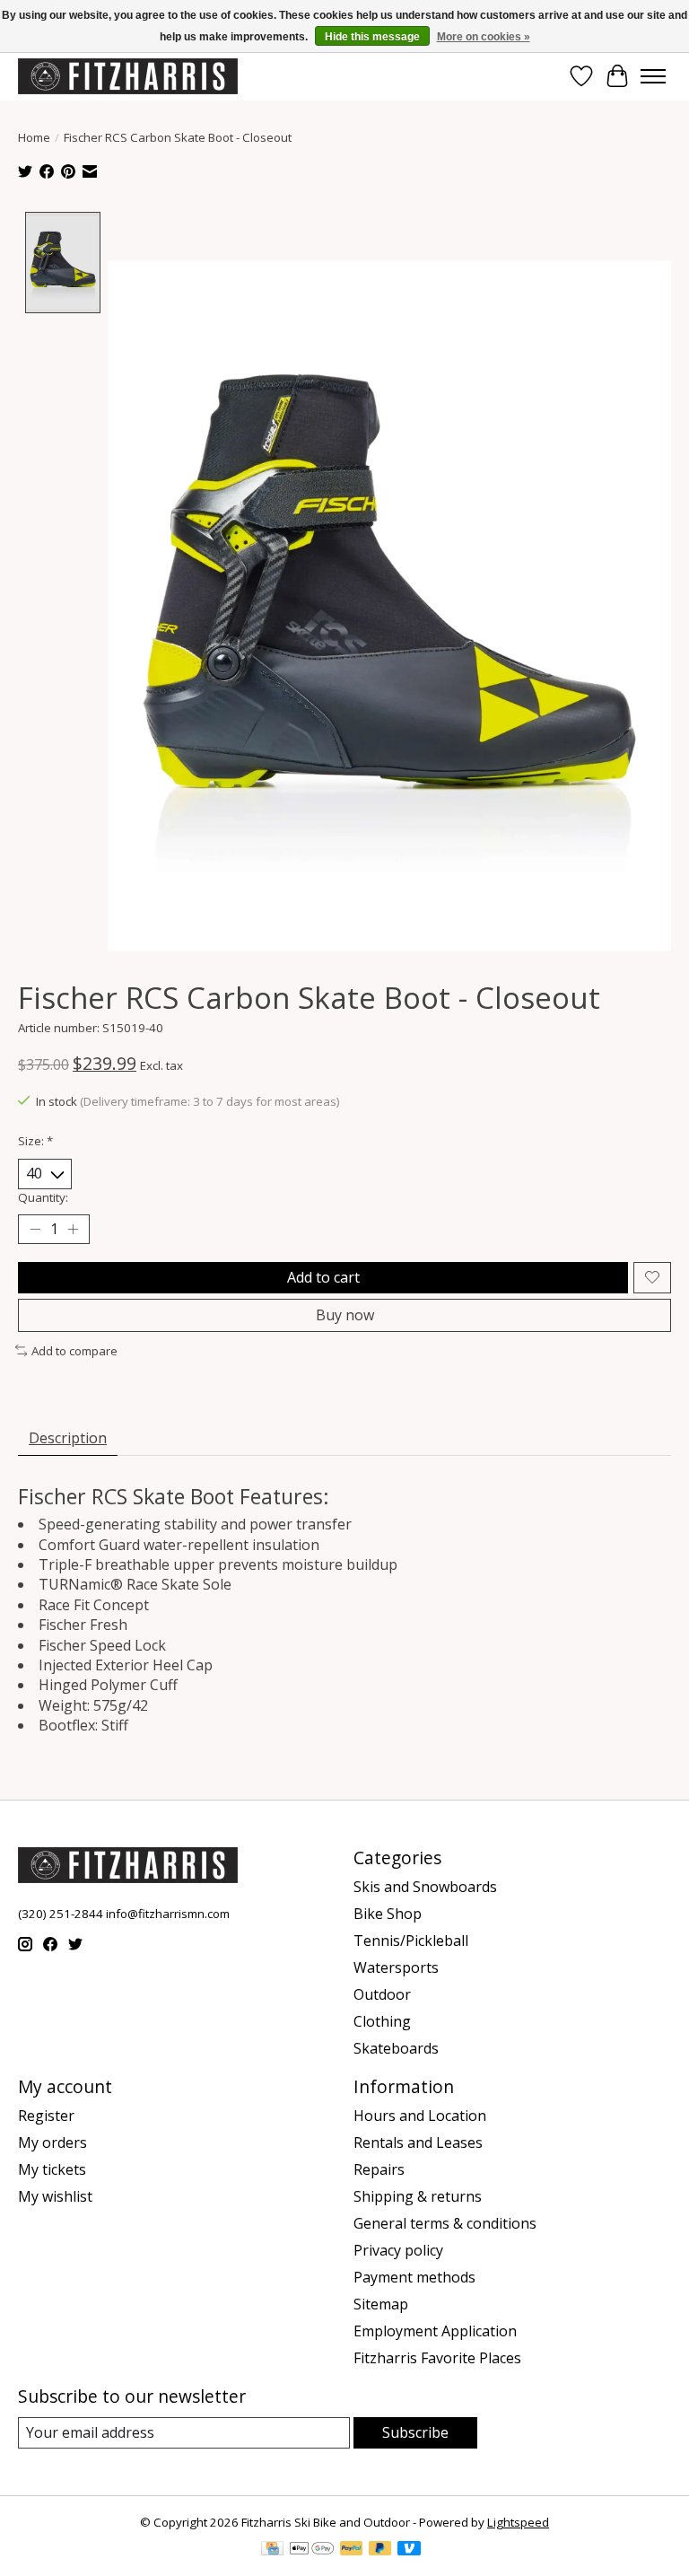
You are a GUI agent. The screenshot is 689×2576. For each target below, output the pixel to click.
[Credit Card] (272, 2550)
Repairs (379, 2169)
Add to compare (74, 1351)
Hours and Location (420, 2116)
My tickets (52, 2169)
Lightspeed (518, 2522)
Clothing (382, 2021)
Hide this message (372, 37)
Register (46, 2116)
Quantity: (43, 1197)
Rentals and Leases (418, 2142)
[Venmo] (409, 2550)
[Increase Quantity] (73, 1229)
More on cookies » (484, 37)
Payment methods (414, 2277)
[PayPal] (352, 2550)
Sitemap (381, 2304)
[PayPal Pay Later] (380, 2550)
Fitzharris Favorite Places (437, 2358)
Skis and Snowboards (425, 1887)
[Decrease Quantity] (35, 1229)
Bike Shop (388, 1914)
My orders (52, 2142)
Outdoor (382, 1994)
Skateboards (396, 2048)
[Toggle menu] (653, 76)
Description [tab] (68, 1438)
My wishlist (55, 2196)
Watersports (396, 1967)
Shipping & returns (418, 2196)
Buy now (345, 1315)
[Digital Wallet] (312, 2550)
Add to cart (323, 1277)
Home (34, 137)
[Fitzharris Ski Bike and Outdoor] (128, 76)
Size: (35, 1141)
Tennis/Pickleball (411, 1941)
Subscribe (415, 2432)
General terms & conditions (445, 2223)
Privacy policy (398, 2250)
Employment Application (435, 2331)
